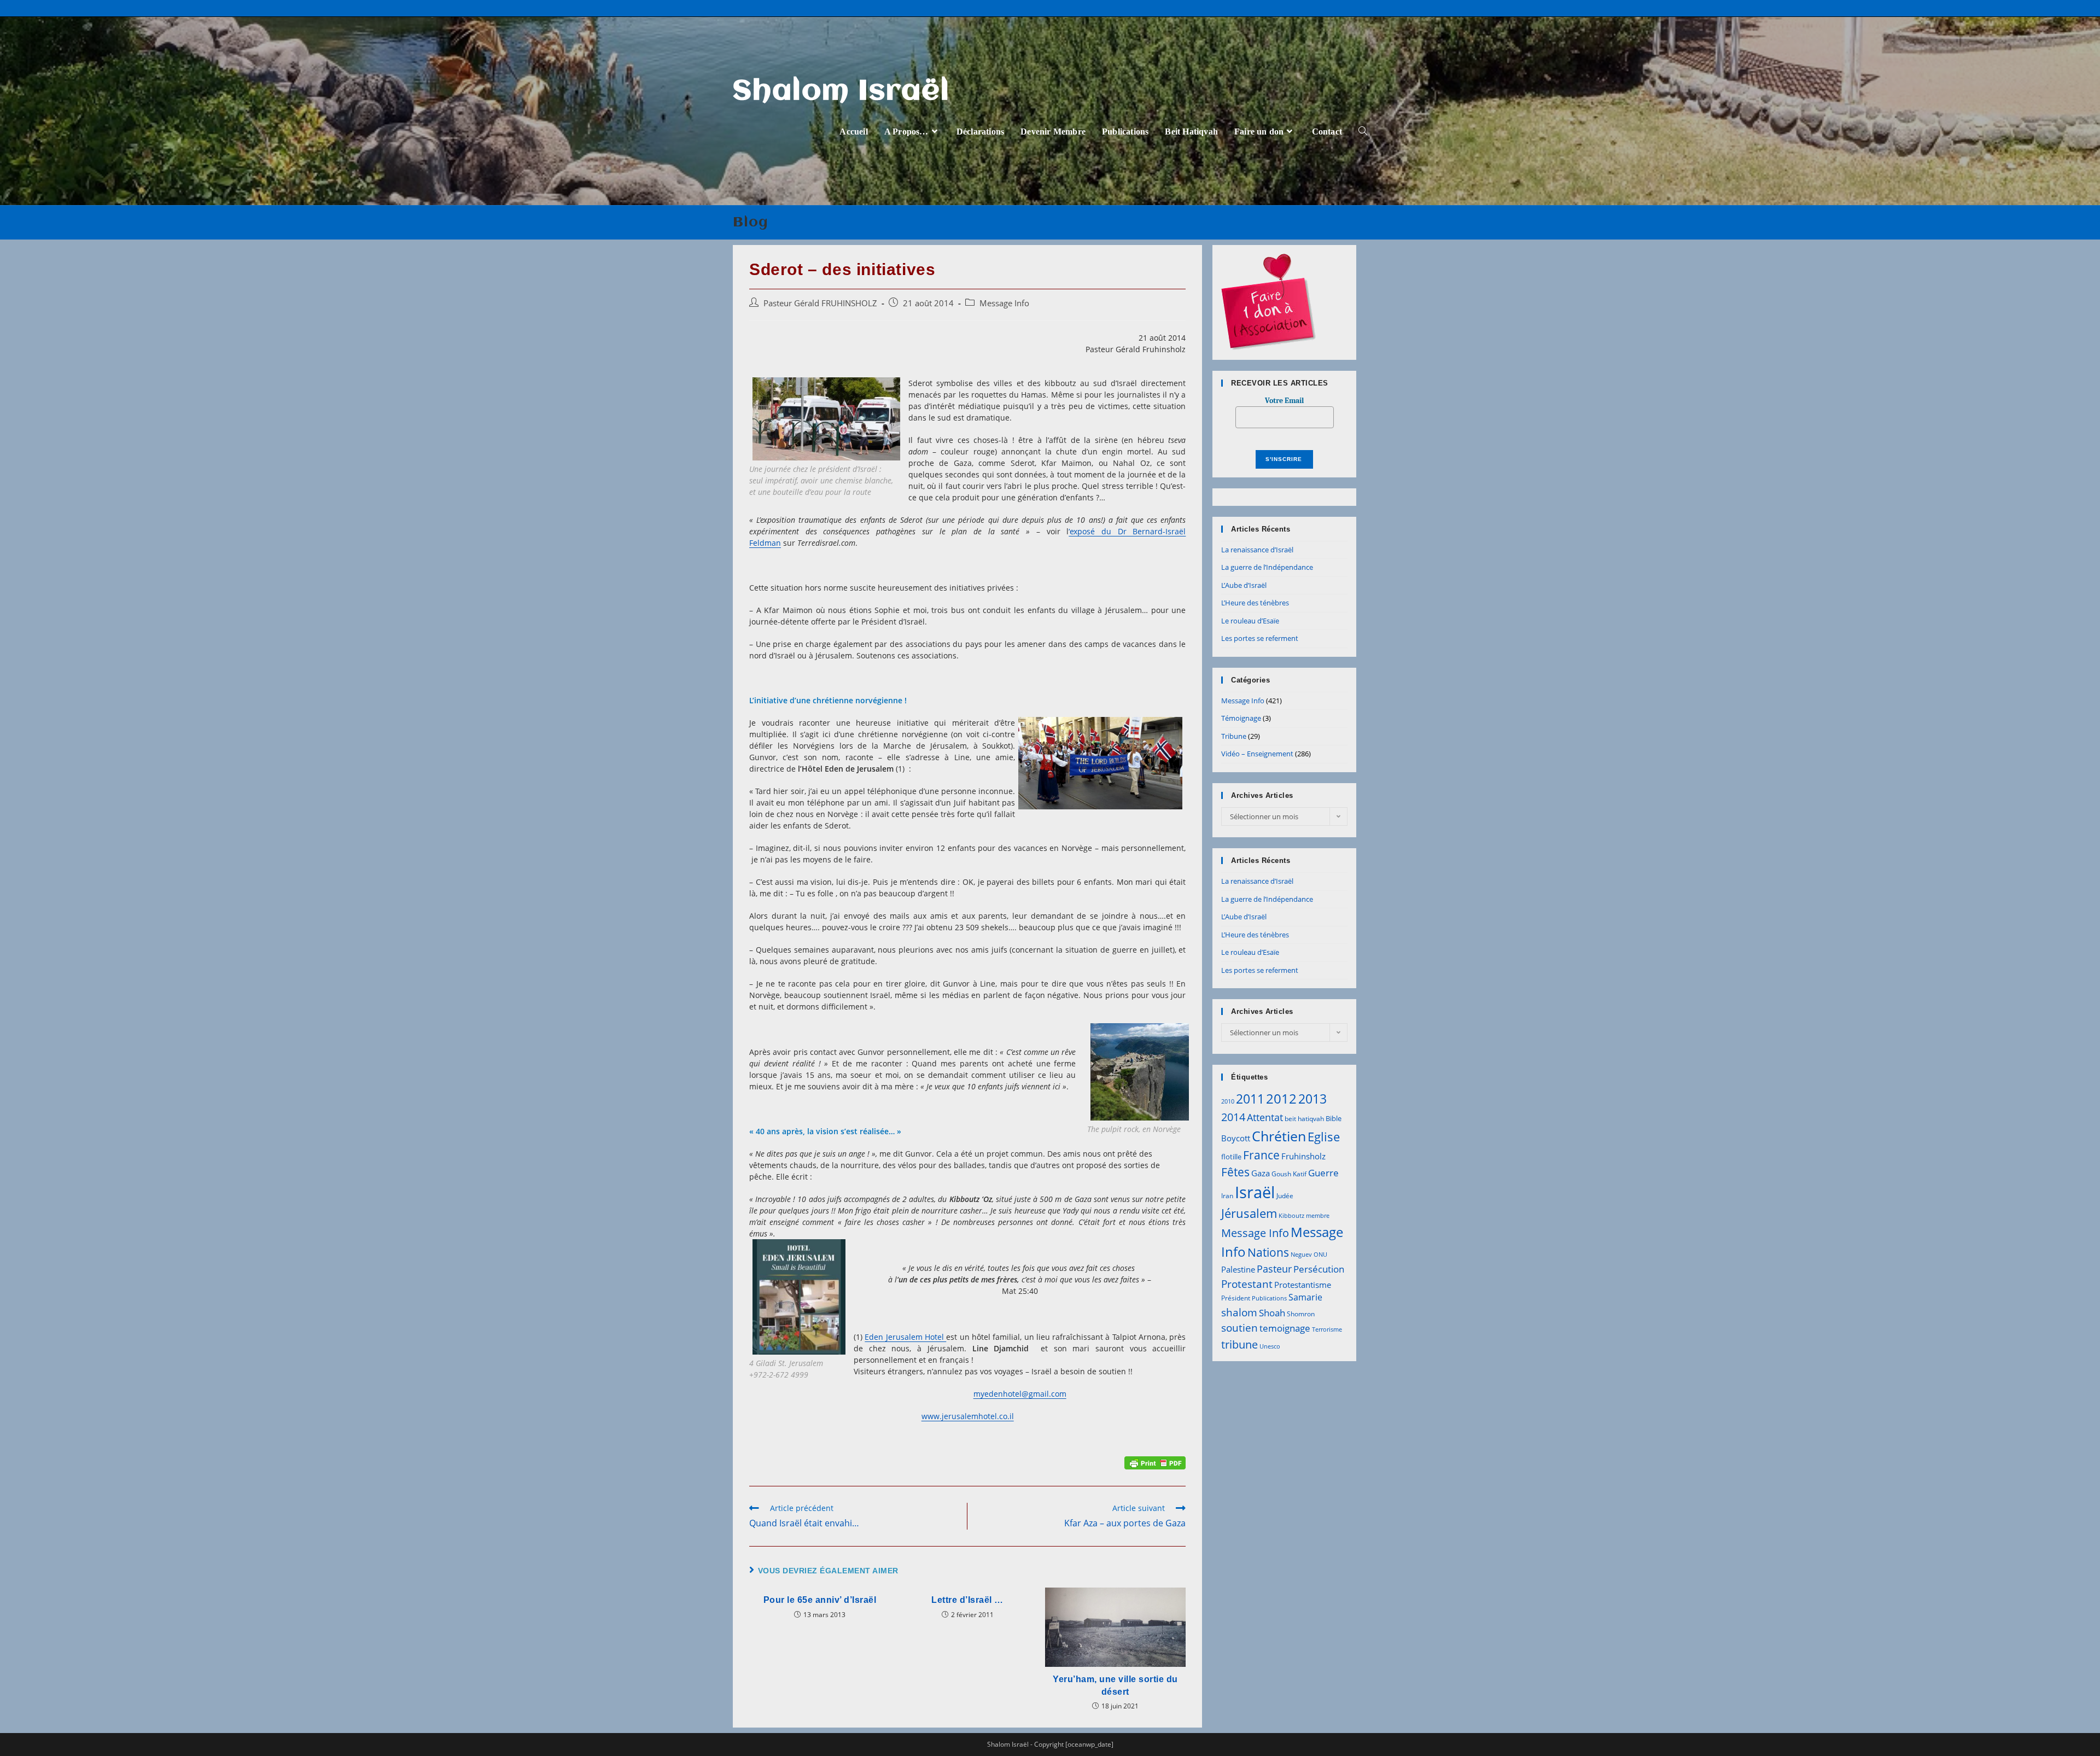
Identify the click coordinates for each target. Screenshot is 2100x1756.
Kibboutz (1291, 1216)
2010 (1228, 1101)
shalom (1239, 1312)
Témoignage (1241, 718)
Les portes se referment (1260, 638)
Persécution (1319, 1269)
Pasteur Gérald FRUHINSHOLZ (820, 303)
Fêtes (1235, 1172)
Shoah (1272, 1313)
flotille (1231, 1157)
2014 (1233, 1117)
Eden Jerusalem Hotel (905, 1337)
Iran (1227, 1196)
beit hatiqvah (1304, 1119)
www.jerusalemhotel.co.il (968, 1416)
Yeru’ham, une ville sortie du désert (1115, 1685)
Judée (1285, 1196)
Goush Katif (1289, 1174)
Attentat (1265, 1117)
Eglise (1324, 1137)
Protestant (1247, 1284)
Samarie (1305, 1297)
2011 (1250, 1099)
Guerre (1323, 1173)
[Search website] (1363, 132)
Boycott (1236, 1138)
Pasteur (1274, 1269)
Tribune (1234, 736)
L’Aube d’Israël (1244, 585)
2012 (1281, 1098)
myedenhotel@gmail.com (1020, 1394)
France (1261, 1155)
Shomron (1301, 1314)
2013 (1312, 1099)
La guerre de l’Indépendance (1267, 567)
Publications (1269, 1298)
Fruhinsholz (1303, 1156)
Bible (1334, 1118)
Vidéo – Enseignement (1257, 754)
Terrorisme (1327, 1329)
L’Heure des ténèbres (1255, 603)
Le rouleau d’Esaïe (1250, 621)
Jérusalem (1249, 1213)
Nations (1268, 1252)
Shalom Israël (841, 92)
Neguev (1301, 1255)
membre (1318, 1216)
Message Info (1004, 303)
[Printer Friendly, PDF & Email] (1155, 1462)
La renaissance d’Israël (1257, 550)
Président (1236, 1298)
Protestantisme (1303, 1285)
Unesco (1270, 1346)
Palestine (1238, 1269)
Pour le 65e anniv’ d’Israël (820, 1600)
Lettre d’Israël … (967, 1600)
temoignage (1285, 1328)
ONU (1320, 1255)
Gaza (1261, 1173)
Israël (1255, 1192)
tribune (1239, 1344)
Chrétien (1279, 1136)
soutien (1239, 1328)
